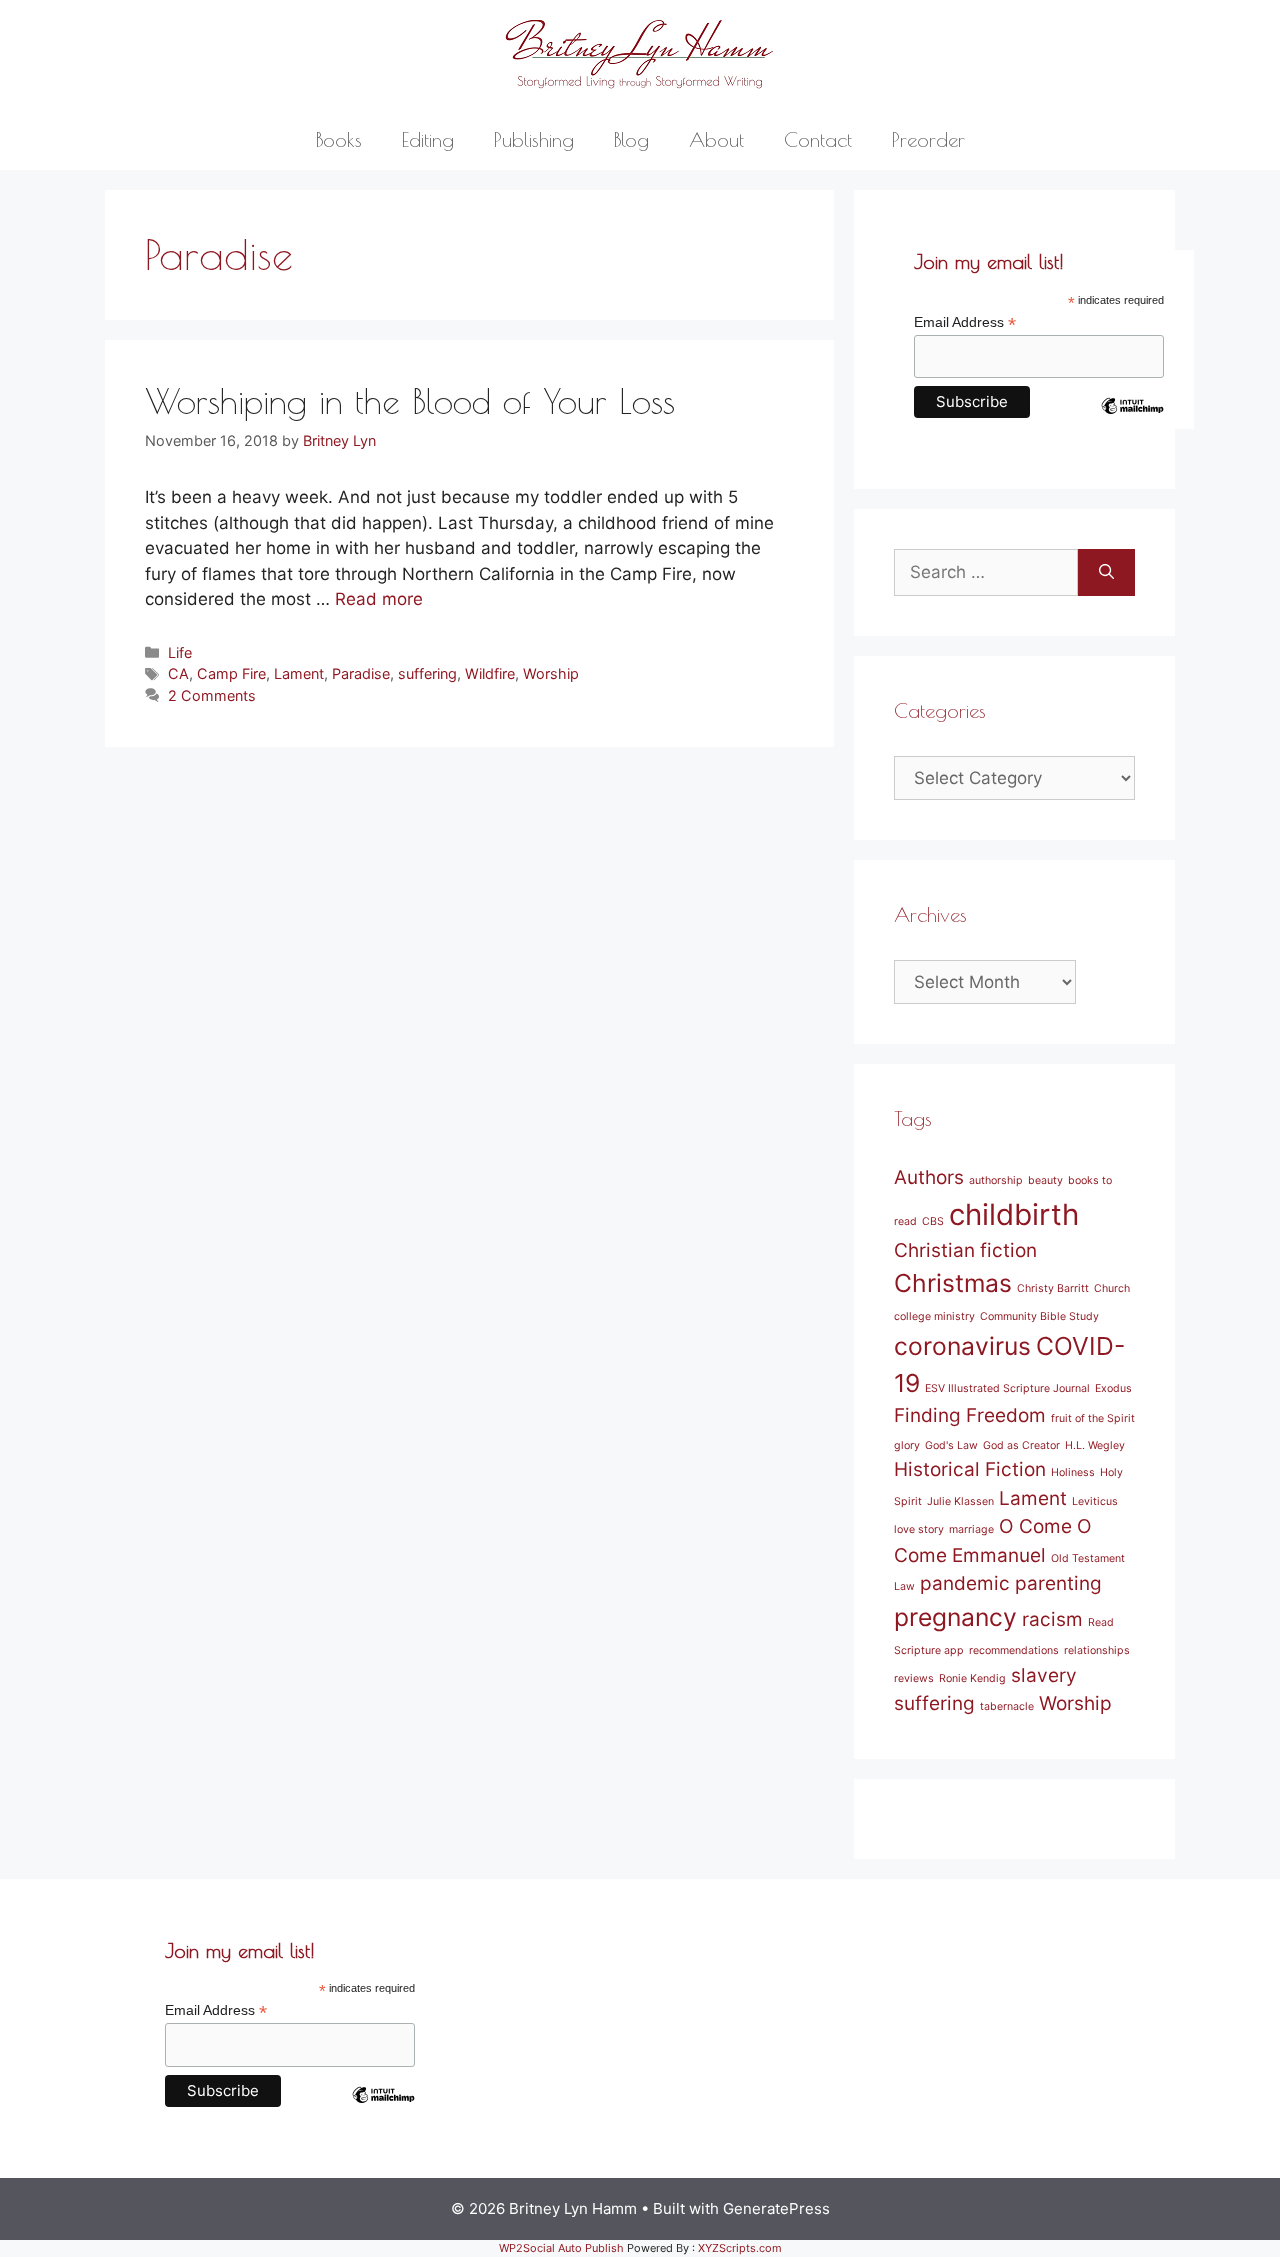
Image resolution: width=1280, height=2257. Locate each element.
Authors (929, 1177)
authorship (996, 1180)
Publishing (534, 139)
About (716, 139)
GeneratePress (776, 2208)
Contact (818, 139)
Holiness (1073, 1472)
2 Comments (212, 695)
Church (1112, 1288)
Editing (428, 139)
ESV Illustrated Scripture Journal (1007, 1388)
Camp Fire (231, 673)
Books (339, 139)
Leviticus (1095, 1501)
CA (178, 673)
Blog (631, 139)
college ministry (934, 1316)
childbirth (1014, 1214)
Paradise (361, 673)
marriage (971, 1529)
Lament (299, 673)
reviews (914, 1678)
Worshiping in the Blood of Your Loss (410, 400)
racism (1052, 1619)
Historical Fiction (970, 1469)
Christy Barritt (1053, 1288)
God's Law (951, 1445)
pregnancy (955, 1617)
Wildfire (490, 673)
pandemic (965, 1583)
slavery (1044, 1675)
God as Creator (1021, 1445)
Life (180, 652)
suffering (427, 673)
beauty (1045, 1180)
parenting (1058, 1583)
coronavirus (962, 1346)
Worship (551, 673)
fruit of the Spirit (1093, 1418)
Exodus (1113, 1388)
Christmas (953, 1283)
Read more (379, 599)
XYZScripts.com (740, 2248)
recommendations (1014, 1650)
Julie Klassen (960, 1501)
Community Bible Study (1039, 1316)
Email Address (965, 322)
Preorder (928, 139)
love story (919, 1529)
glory (907, 1445)
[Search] (1106, 573)
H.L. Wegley (1095, 1445)
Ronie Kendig (972, 1678)
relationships (1097, 1650)
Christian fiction (965, 1250)
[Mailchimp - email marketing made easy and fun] (1132, 421)
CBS (933, 1221)
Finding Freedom (970, 1415)
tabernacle (1007, 1706)
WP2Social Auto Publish (561, 2248)
